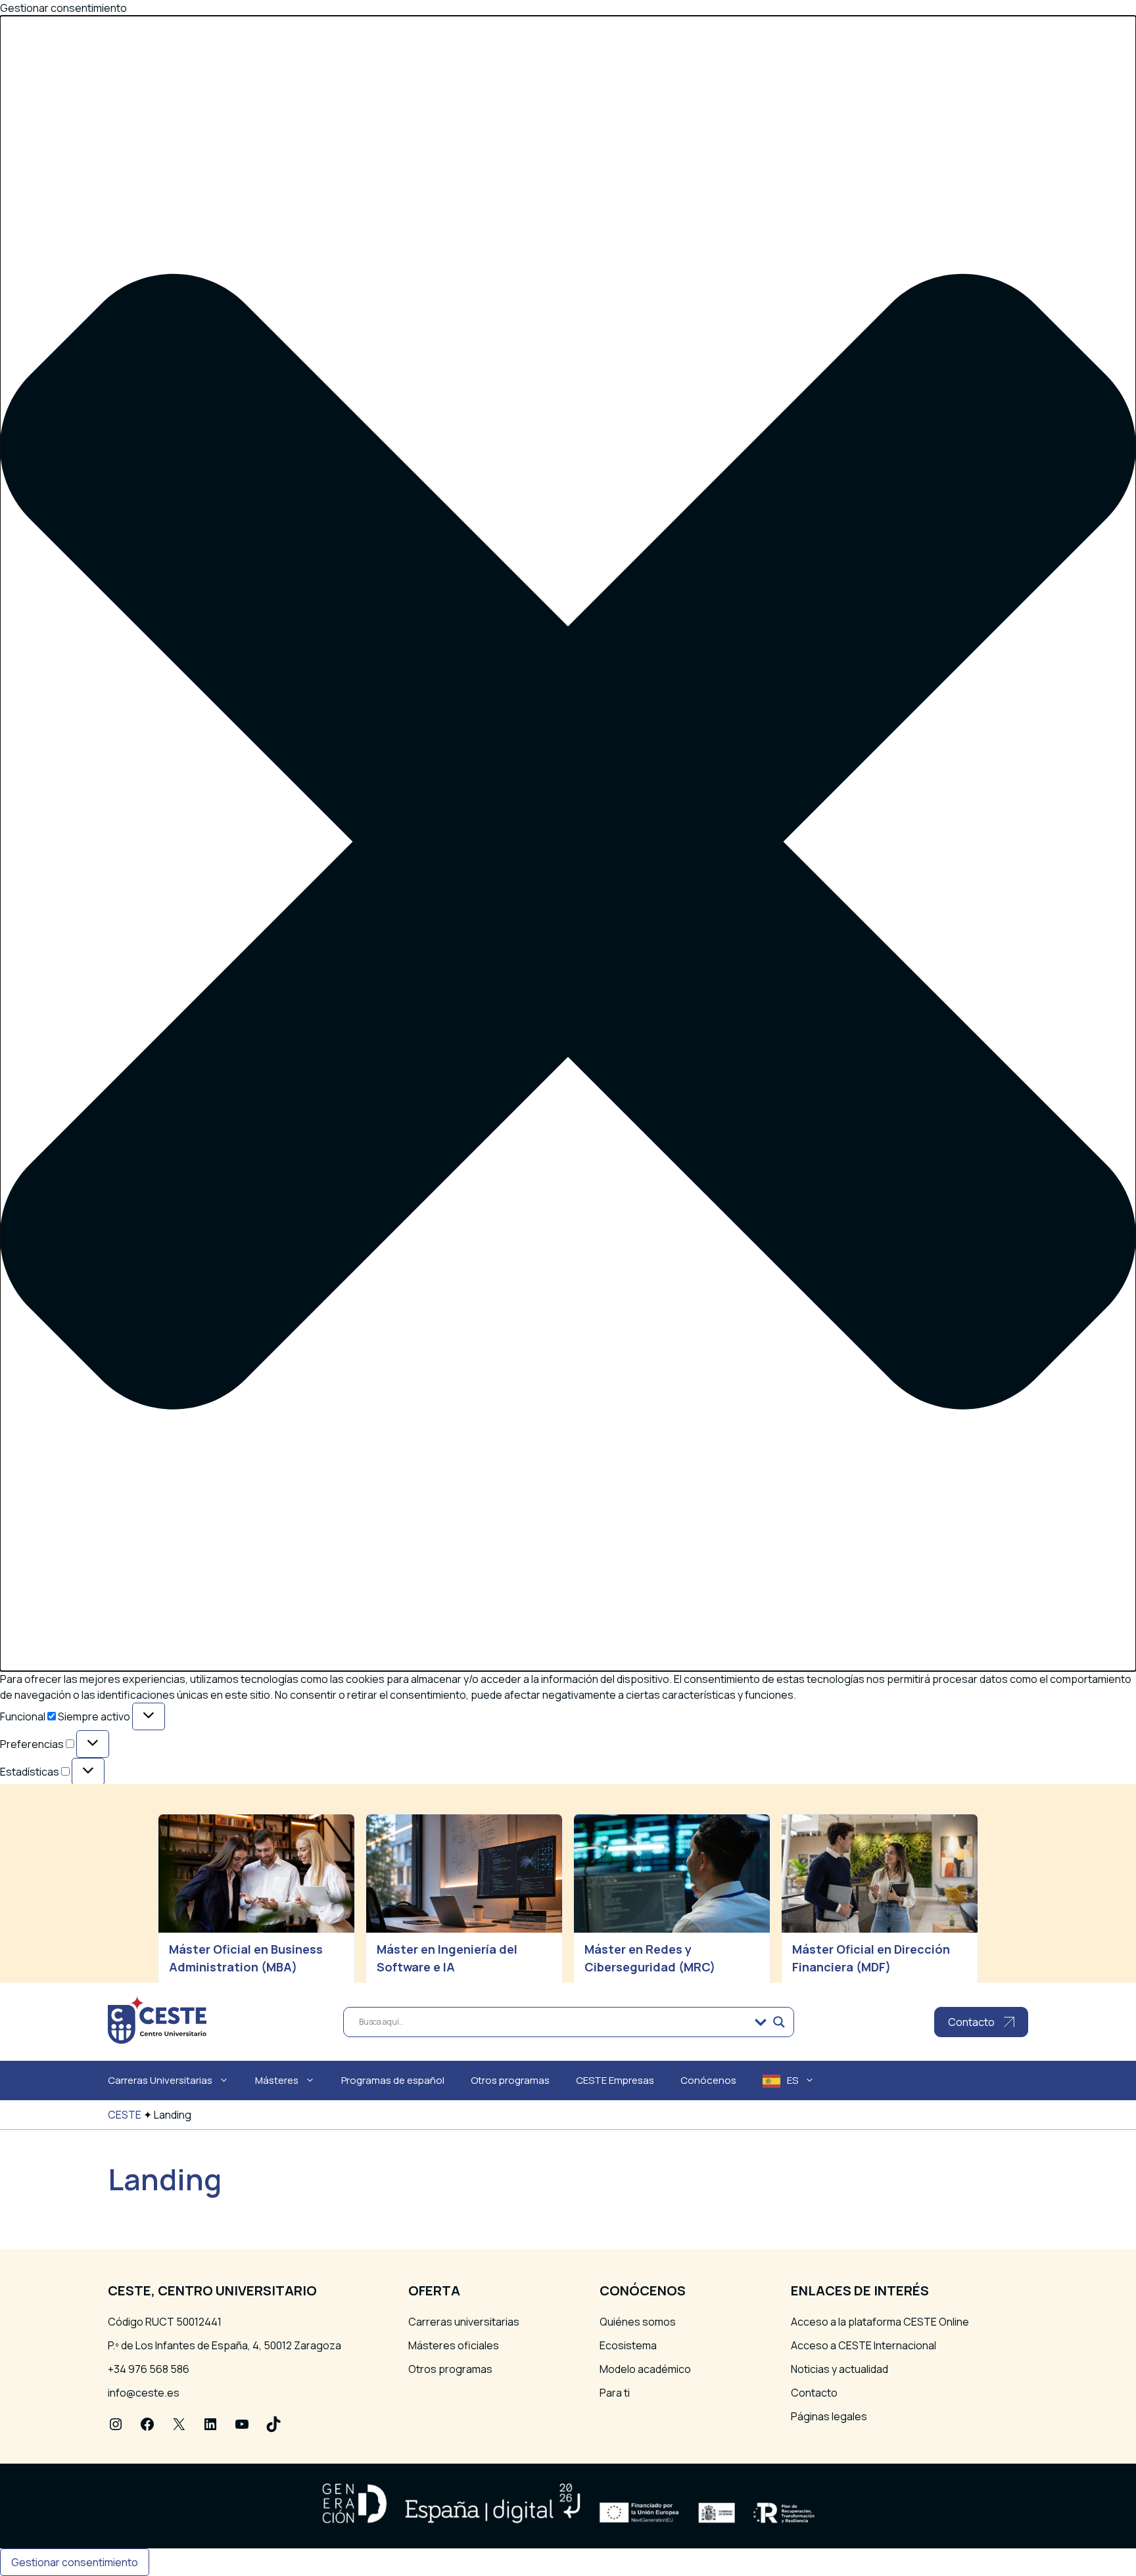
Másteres (277, 2080)
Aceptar (31, 1906)
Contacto (814, 2393)
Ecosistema (628, 2345)
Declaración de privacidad (93, 1943)
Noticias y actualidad (840, 2369)
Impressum (59, 1959)
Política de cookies (77, 1927)
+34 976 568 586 (149, 2369)
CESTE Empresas (615, 2080)
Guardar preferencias (301, 1906)
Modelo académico (645, 2369)
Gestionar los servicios (87, 1837)
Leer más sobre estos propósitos (113, 1868)
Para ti (615, 2393)
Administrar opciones (83, 1821)
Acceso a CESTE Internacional (864, 2345)
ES (793, 2080)
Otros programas (510, 2080)
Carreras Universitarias (160, 2080)
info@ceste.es (144, 2393)
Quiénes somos (638, 2322)
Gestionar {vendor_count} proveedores (129, 1852)
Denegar (96, 1906)
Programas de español (393, 2080)
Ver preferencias (183, 1906)
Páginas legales (829, 2416)
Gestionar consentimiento (75, 2562)
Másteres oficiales (454, 2345)
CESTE (125, 2115)
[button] (568, 843)
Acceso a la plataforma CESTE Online (880, 2322)
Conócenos (708, 2080)
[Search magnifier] (779, 2022)
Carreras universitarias (464, 2322)
